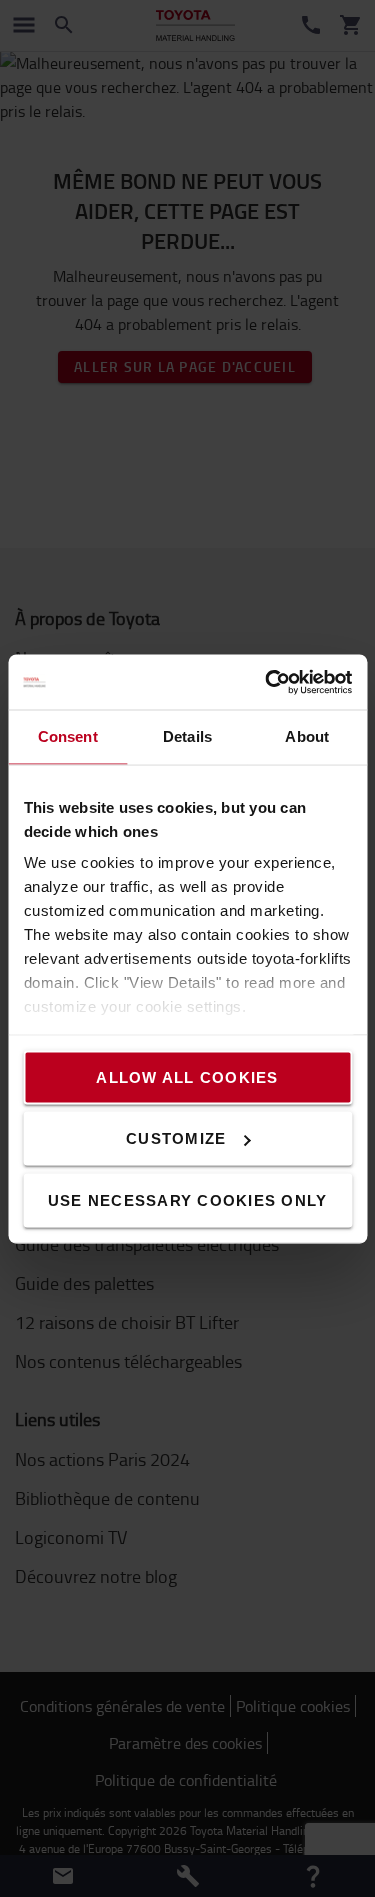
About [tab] (307, 736)
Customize (176, 1138)
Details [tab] (187, 736)
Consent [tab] (68, 736)
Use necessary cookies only (188, 1199)
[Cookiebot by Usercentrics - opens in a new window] (267, 682)
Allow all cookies (187, 1076)
